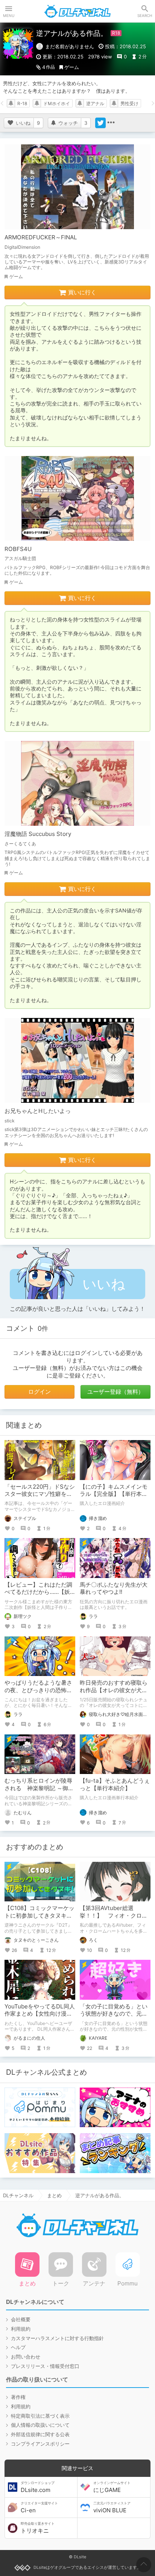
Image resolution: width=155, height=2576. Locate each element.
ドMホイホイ (57, 103)
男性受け (129, 103)
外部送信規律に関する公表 (40, 2434)
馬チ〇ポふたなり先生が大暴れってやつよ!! (114, 1588)
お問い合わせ (26, 2357)
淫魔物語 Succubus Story (38, 834)
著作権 (18, 2397)
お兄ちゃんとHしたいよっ (38, 1111)
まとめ (54, 2195)
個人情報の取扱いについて (40, 2425)
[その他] (111, 123)
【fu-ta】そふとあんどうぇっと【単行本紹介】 (115, 1784)
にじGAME (112, 2487)
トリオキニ (38, 2528)
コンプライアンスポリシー (40, 2444)
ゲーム (72, 67)
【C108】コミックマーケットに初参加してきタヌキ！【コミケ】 (40, 1915)
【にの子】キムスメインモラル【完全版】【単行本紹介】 (114, 1494)
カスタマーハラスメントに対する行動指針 (57, 2338)
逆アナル (95, 103)
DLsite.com (38, 2487)
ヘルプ (18, 2347)
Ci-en (39, 2507)
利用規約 (21, 2329)
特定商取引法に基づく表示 (40, 2416)
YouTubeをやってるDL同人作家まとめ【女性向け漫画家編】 (40, 2014)
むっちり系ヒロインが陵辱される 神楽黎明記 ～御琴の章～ (39, 1788)
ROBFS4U (18, 549)
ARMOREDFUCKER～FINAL (41, 237)
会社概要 (21, 2319)
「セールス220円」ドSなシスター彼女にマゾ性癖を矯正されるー (40, 1494)
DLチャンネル (77, 11)
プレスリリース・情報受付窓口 (45, 2366)
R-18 (22, 103)
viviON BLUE (112, 2507)
